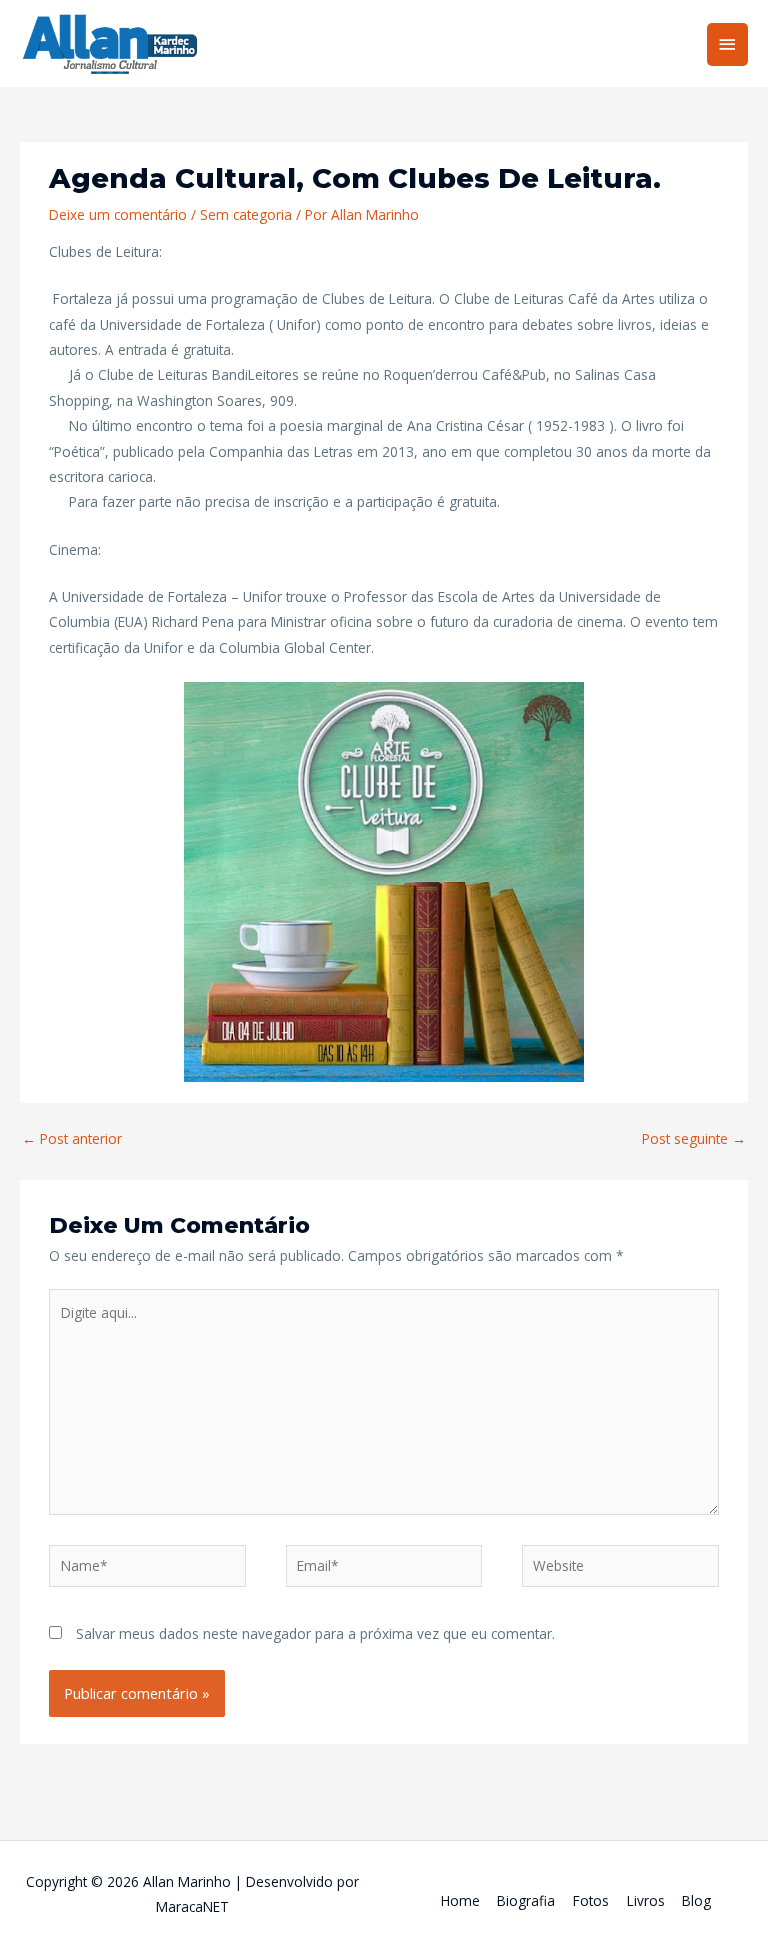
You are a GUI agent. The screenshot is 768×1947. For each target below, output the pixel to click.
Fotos (591, 1900)
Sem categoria (246, 214)
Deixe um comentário (118, 214)
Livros (646, 1900)
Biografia (526, 1900)
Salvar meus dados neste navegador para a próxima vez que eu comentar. (315, 1633)
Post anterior (72, 1138)
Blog (696, 1900)
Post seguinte (694, 1138)
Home (460, 1900)
